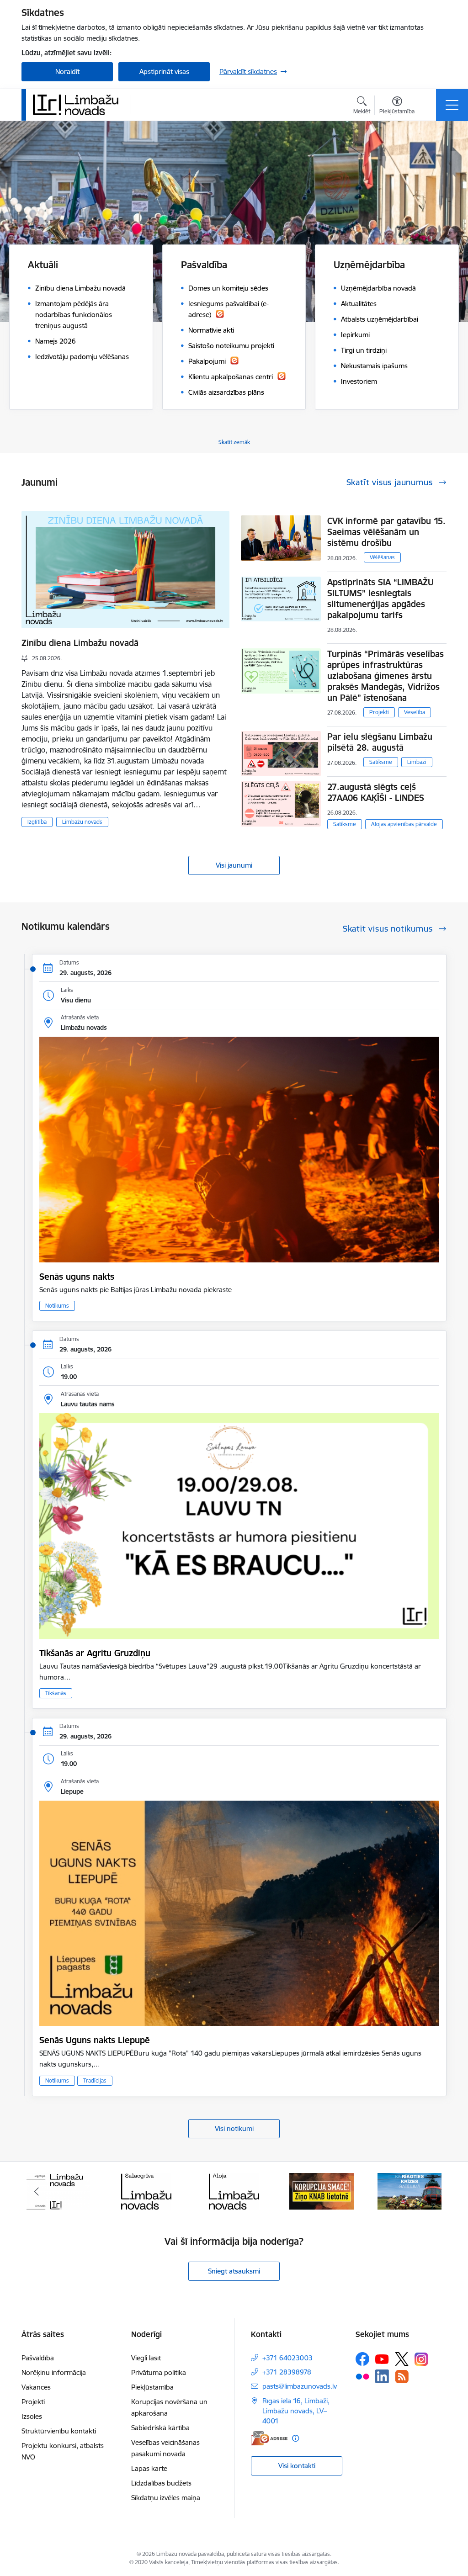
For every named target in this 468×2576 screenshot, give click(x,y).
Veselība (415, 712)
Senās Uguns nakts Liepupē (95, 2040)
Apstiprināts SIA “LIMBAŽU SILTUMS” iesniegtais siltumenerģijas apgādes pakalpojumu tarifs (380, 599)
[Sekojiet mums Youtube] (382, 2359)
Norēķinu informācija (54, 2372)
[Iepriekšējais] (37, 2191)
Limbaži (417, 762)
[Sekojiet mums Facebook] (362, 2359)
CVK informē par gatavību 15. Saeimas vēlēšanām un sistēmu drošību (386, 532)
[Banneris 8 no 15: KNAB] (234, 2191)
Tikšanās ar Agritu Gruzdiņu (95, 1653)
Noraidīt (67, 72)
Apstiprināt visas (164, 72)
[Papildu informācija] (295, 2438)
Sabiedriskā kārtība (160, 2428)
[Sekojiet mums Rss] (402, 2377)
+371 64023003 (287, 2358)
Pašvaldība (38, 2358)
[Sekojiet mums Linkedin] (382, 2376)
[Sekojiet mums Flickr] (362, 2376)
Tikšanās (56, 1693)
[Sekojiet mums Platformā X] (402, 2359)
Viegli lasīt (146, 2358)
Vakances (36, 2387)
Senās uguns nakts (77, 1277)
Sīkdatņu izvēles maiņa (166, 2498)
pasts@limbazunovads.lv (300, 2386)
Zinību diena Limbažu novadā (80, 643)
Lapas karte (149, 2468)
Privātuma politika (159, 2372)
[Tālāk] (431, 2191)
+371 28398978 (287, 2372)
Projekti (379, 712)
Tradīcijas (95, 2080)
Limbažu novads (82, 822)
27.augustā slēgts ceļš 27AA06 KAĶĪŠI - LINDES (376, 792)
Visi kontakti (297, 2466)
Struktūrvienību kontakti (59, 2431)
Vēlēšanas (382, 557)
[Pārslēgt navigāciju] (452, 105)
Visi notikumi (234, 2128)
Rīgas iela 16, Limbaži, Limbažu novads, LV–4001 (296, 2411)
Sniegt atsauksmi (234, 2271)
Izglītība (37, 822)
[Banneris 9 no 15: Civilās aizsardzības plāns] (322, 2191)
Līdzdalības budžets (161, 2483)
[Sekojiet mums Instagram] (421, 2359)
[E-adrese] (269, 2438)
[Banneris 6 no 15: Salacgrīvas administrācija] (58, 2191)
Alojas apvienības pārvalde (404, 824)
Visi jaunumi (234, 865)
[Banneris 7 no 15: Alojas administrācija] (146, 2191)
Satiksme (381, 762)
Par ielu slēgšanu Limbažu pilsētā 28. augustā (380, 742)
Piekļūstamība (152, 2387)
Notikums (57, 1306)
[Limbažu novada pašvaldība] (79, 105)
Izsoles (32, 2416)
